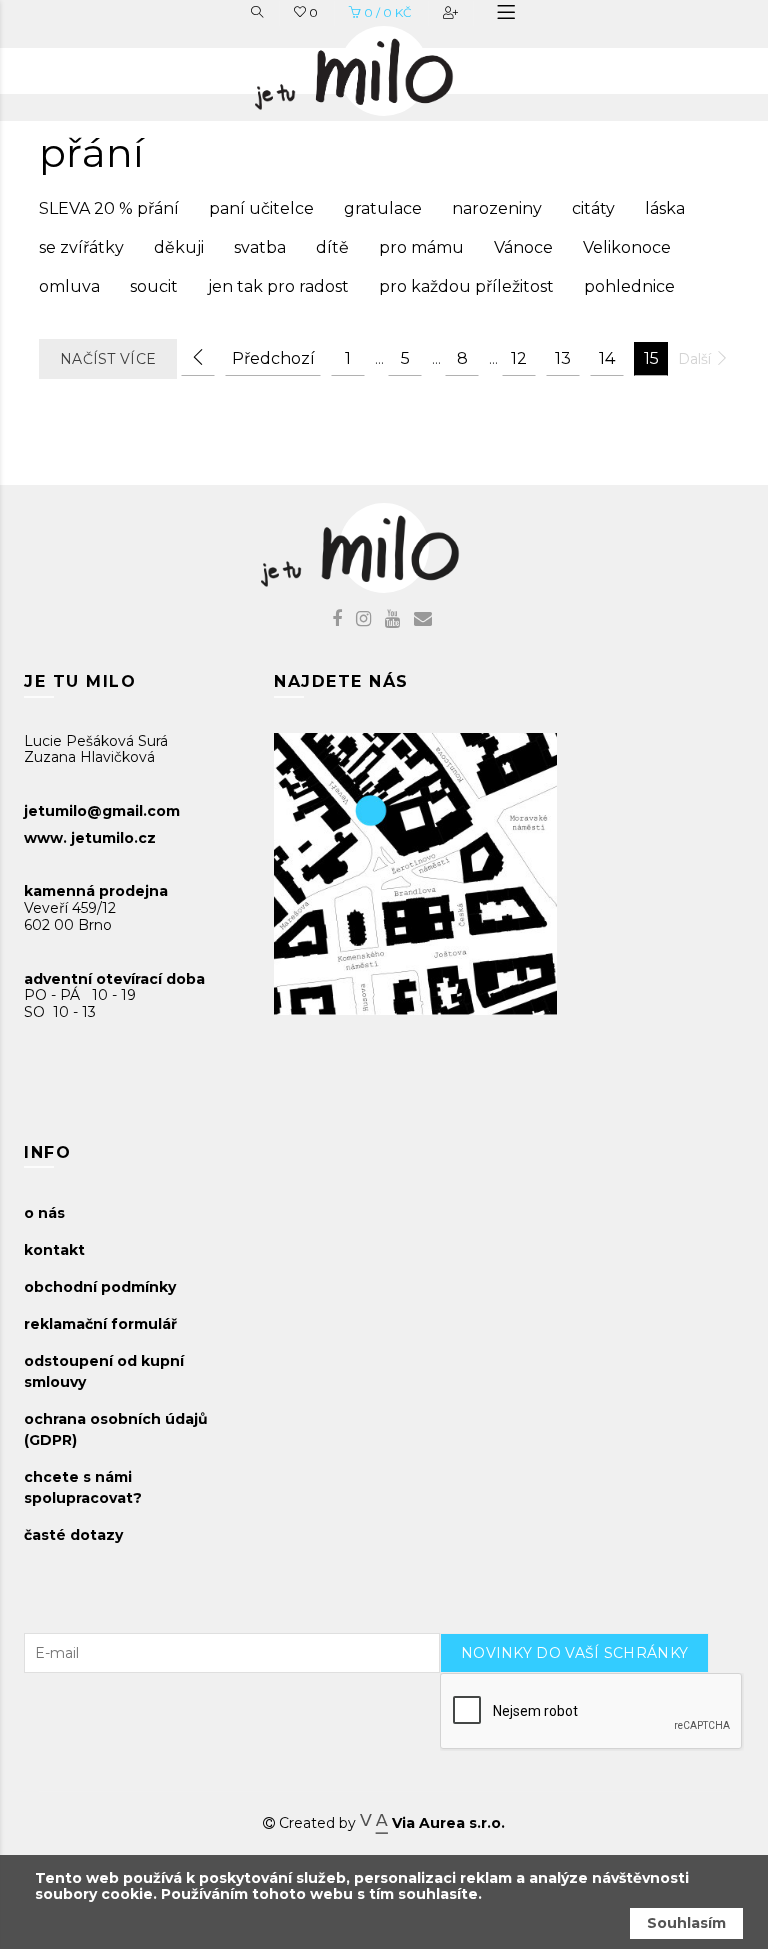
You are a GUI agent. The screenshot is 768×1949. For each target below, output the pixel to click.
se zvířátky (81, 247)
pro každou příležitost (466, 286)
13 (563, 358)
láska (665, 208)
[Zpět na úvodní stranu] (374, 66)
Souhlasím (686, 1923)
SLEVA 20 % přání (109, 208)
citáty (593, 208)
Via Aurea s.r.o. (446, 1823)
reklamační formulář (100, 1324)
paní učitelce (261, 208)
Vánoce (523, 247)
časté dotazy (73, 1535)
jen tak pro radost (278, 286)
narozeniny (497, 208)
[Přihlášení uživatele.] (452, 12)
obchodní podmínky (100, 1287)
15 (651, 358)
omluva (69, 286)
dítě (332, 247)
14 (607, 358)
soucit (154, 286)
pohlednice (629, 286)
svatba (260, 247)
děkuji (179, 247)
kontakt (54, 1250)
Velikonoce (627, 247)
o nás (44, 1213)
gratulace (383, 208)
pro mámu (421, 247)
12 (519, 358)
